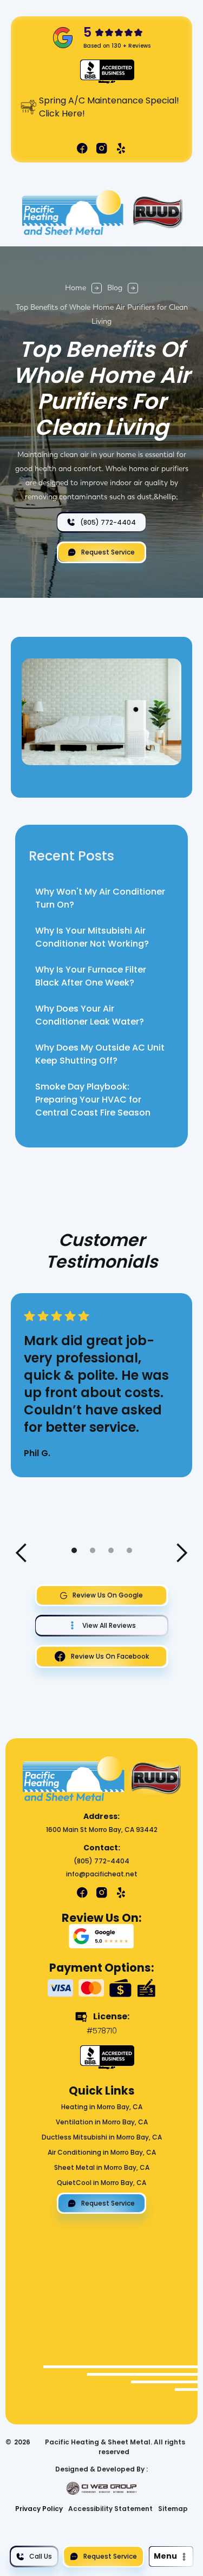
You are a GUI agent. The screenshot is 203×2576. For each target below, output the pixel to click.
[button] (171, 2556)
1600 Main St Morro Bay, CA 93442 (102, 1830)
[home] (71, 213)
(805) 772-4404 (101, 1861)
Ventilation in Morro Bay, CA (102, 2122)
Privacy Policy (39, 2509)
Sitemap (173, 2509)
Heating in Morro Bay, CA (102, 2107)
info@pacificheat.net (102, 1874)
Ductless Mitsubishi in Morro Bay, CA (102, 2137)
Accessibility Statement (110, 2509)
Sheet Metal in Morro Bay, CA (102, 2167)
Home (76, 288)
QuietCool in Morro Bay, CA (101, 2183)
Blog (115, 288)
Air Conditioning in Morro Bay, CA (102, 2152)
